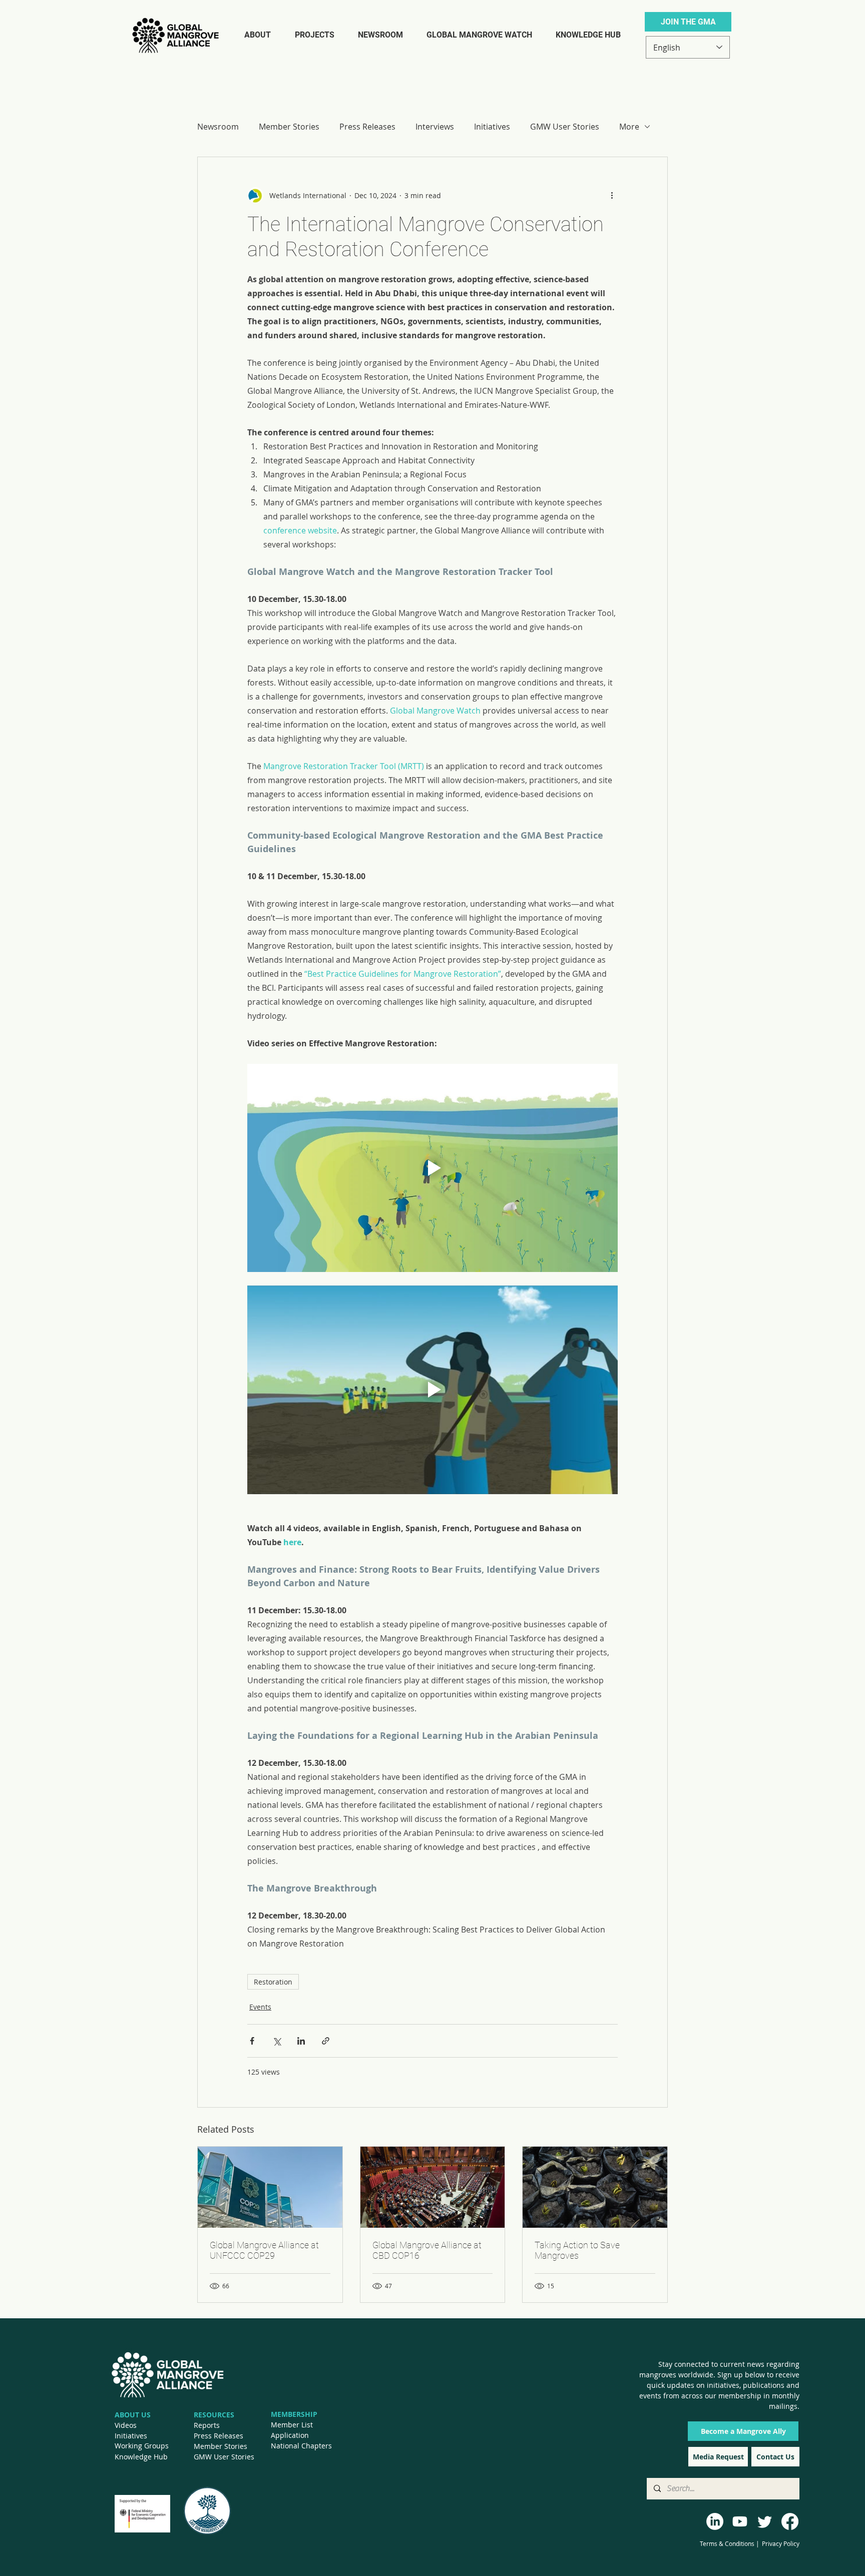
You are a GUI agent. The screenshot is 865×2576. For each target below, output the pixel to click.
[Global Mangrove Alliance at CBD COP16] (433, 2187)
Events (260, 2007)
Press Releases (367, 127)
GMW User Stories (565, 127)
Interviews (435, 127)
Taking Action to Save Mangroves (577, 2250)
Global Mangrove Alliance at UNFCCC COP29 (264, 2250)
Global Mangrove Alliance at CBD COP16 (427, 2250)
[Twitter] (765, 2521)
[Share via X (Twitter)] (277, 2041)
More (629, 127)
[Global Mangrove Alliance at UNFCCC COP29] (270, 2187)
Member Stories (289, 127)
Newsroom (218, 127)
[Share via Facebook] (252, 2041)
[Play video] (432, 1168)
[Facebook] (790, 2521)
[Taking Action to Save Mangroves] (595, 2187)
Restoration (273, 1982)
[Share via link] (326, 2041)
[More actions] (612, 195)
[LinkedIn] (715, 2521)
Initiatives (492, 127)
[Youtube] (740, 2521)
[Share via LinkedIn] (301, 2041)
